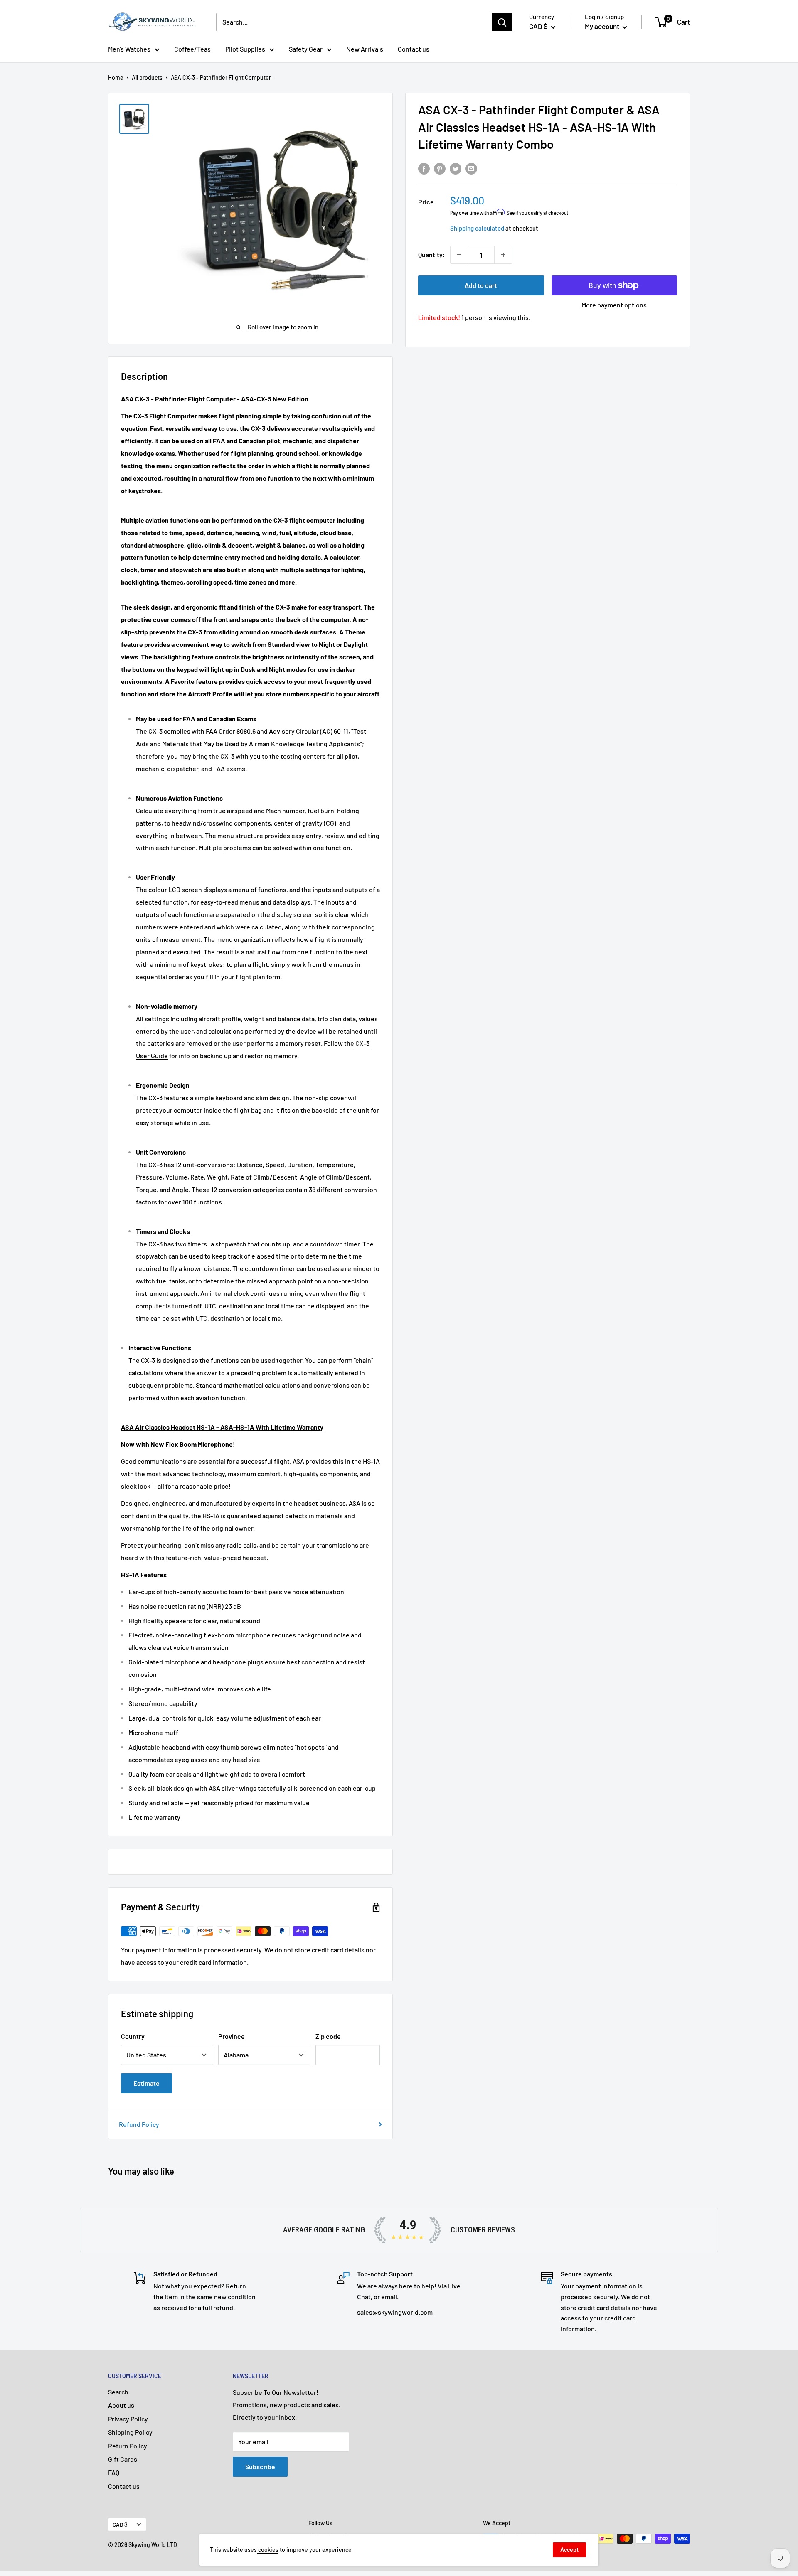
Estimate (147, 2083)
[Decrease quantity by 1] (459, 255)
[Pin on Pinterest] (440, 168)
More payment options (614, 305)
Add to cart (481, 285)
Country (133, 2036)
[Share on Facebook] (424, 168)
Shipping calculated (477, 228)
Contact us (414, 49)
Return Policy (128, 2446)
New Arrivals (365, 49)
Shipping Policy (130, 2432)
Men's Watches (129, 49)
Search (118, 2392)
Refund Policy (139, 2124)
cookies (268, 2550)
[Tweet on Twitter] (456, 168)
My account (603, 26)
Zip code (328, 2036)
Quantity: (432, 254)
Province (232, 2036)
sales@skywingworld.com (395, 2312)
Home (116, 77)
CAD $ (120, 2524)
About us (121, 2405)
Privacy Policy (128, 2419)
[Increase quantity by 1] (503, 255)
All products (147, 77)
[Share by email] (471, 168)
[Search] (502, 22)
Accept (569, 2550)
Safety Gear (306, 49)
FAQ (114, 2472)
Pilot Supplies (245, 49)
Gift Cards (123, 2459)
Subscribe (260, 2467)
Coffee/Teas (192, 49)
